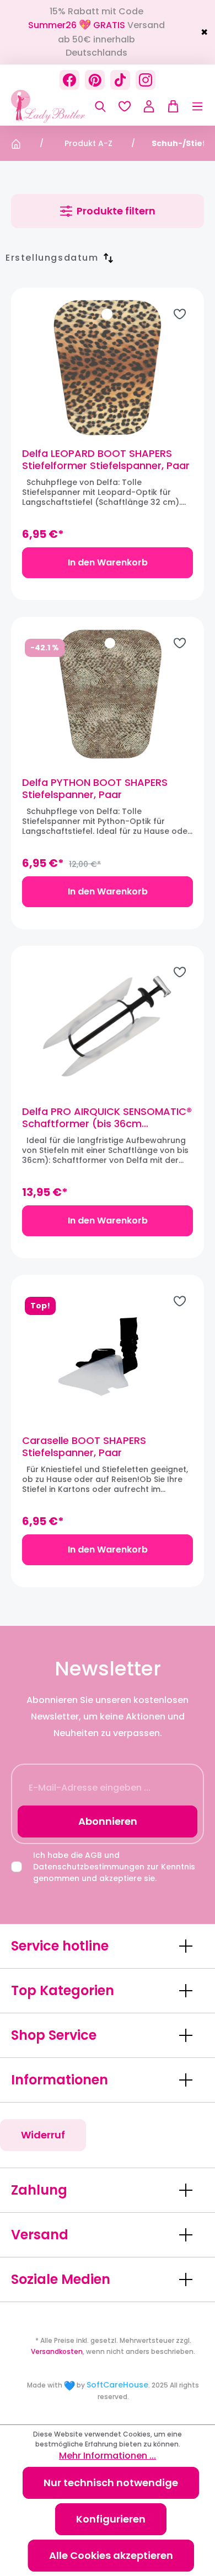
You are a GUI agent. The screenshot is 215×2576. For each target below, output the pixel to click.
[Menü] (192, 106)
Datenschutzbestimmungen (89, 1867)
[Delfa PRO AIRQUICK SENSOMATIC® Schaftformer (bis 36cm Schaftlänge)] (108, 1026)
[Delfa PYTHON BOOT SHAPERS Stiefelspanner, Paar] (108, 697)
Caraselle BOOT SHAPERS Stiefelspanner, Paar (84, 1447)
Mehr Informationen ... (108, 2456)
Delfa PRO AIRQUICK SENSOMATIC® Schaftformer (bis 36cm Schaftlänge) (107, 1118)
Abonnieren (108, 1821)
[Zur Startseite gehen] (66, 106)
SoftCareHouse (117, 2385)
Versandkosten (57, 2351)
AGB (93, 1855)
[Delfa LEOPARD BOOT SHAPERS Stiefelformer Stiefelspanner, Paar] (108, 368)
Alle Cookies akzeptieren (111, 2555)
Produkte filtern (116, 211)
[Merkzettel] (125, 106)
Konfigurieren (111, 2519)
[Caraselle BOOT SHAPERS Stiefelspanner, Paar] (108, 1355)
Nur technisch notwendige (111, 2483)
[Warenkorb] (170, 106)
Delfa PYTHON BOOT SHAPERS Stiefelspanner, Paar (95, 789)
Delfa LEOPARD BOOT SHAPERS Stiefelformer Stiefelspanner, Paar (106, 460)
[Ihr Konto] (149, 106)
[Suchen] (100, 106)
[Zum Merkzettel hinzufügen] (180, 314)
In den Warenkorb (108, 562)
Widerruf (43, 2135)
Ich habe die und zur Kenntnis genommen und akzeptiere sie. (114, 1867)
